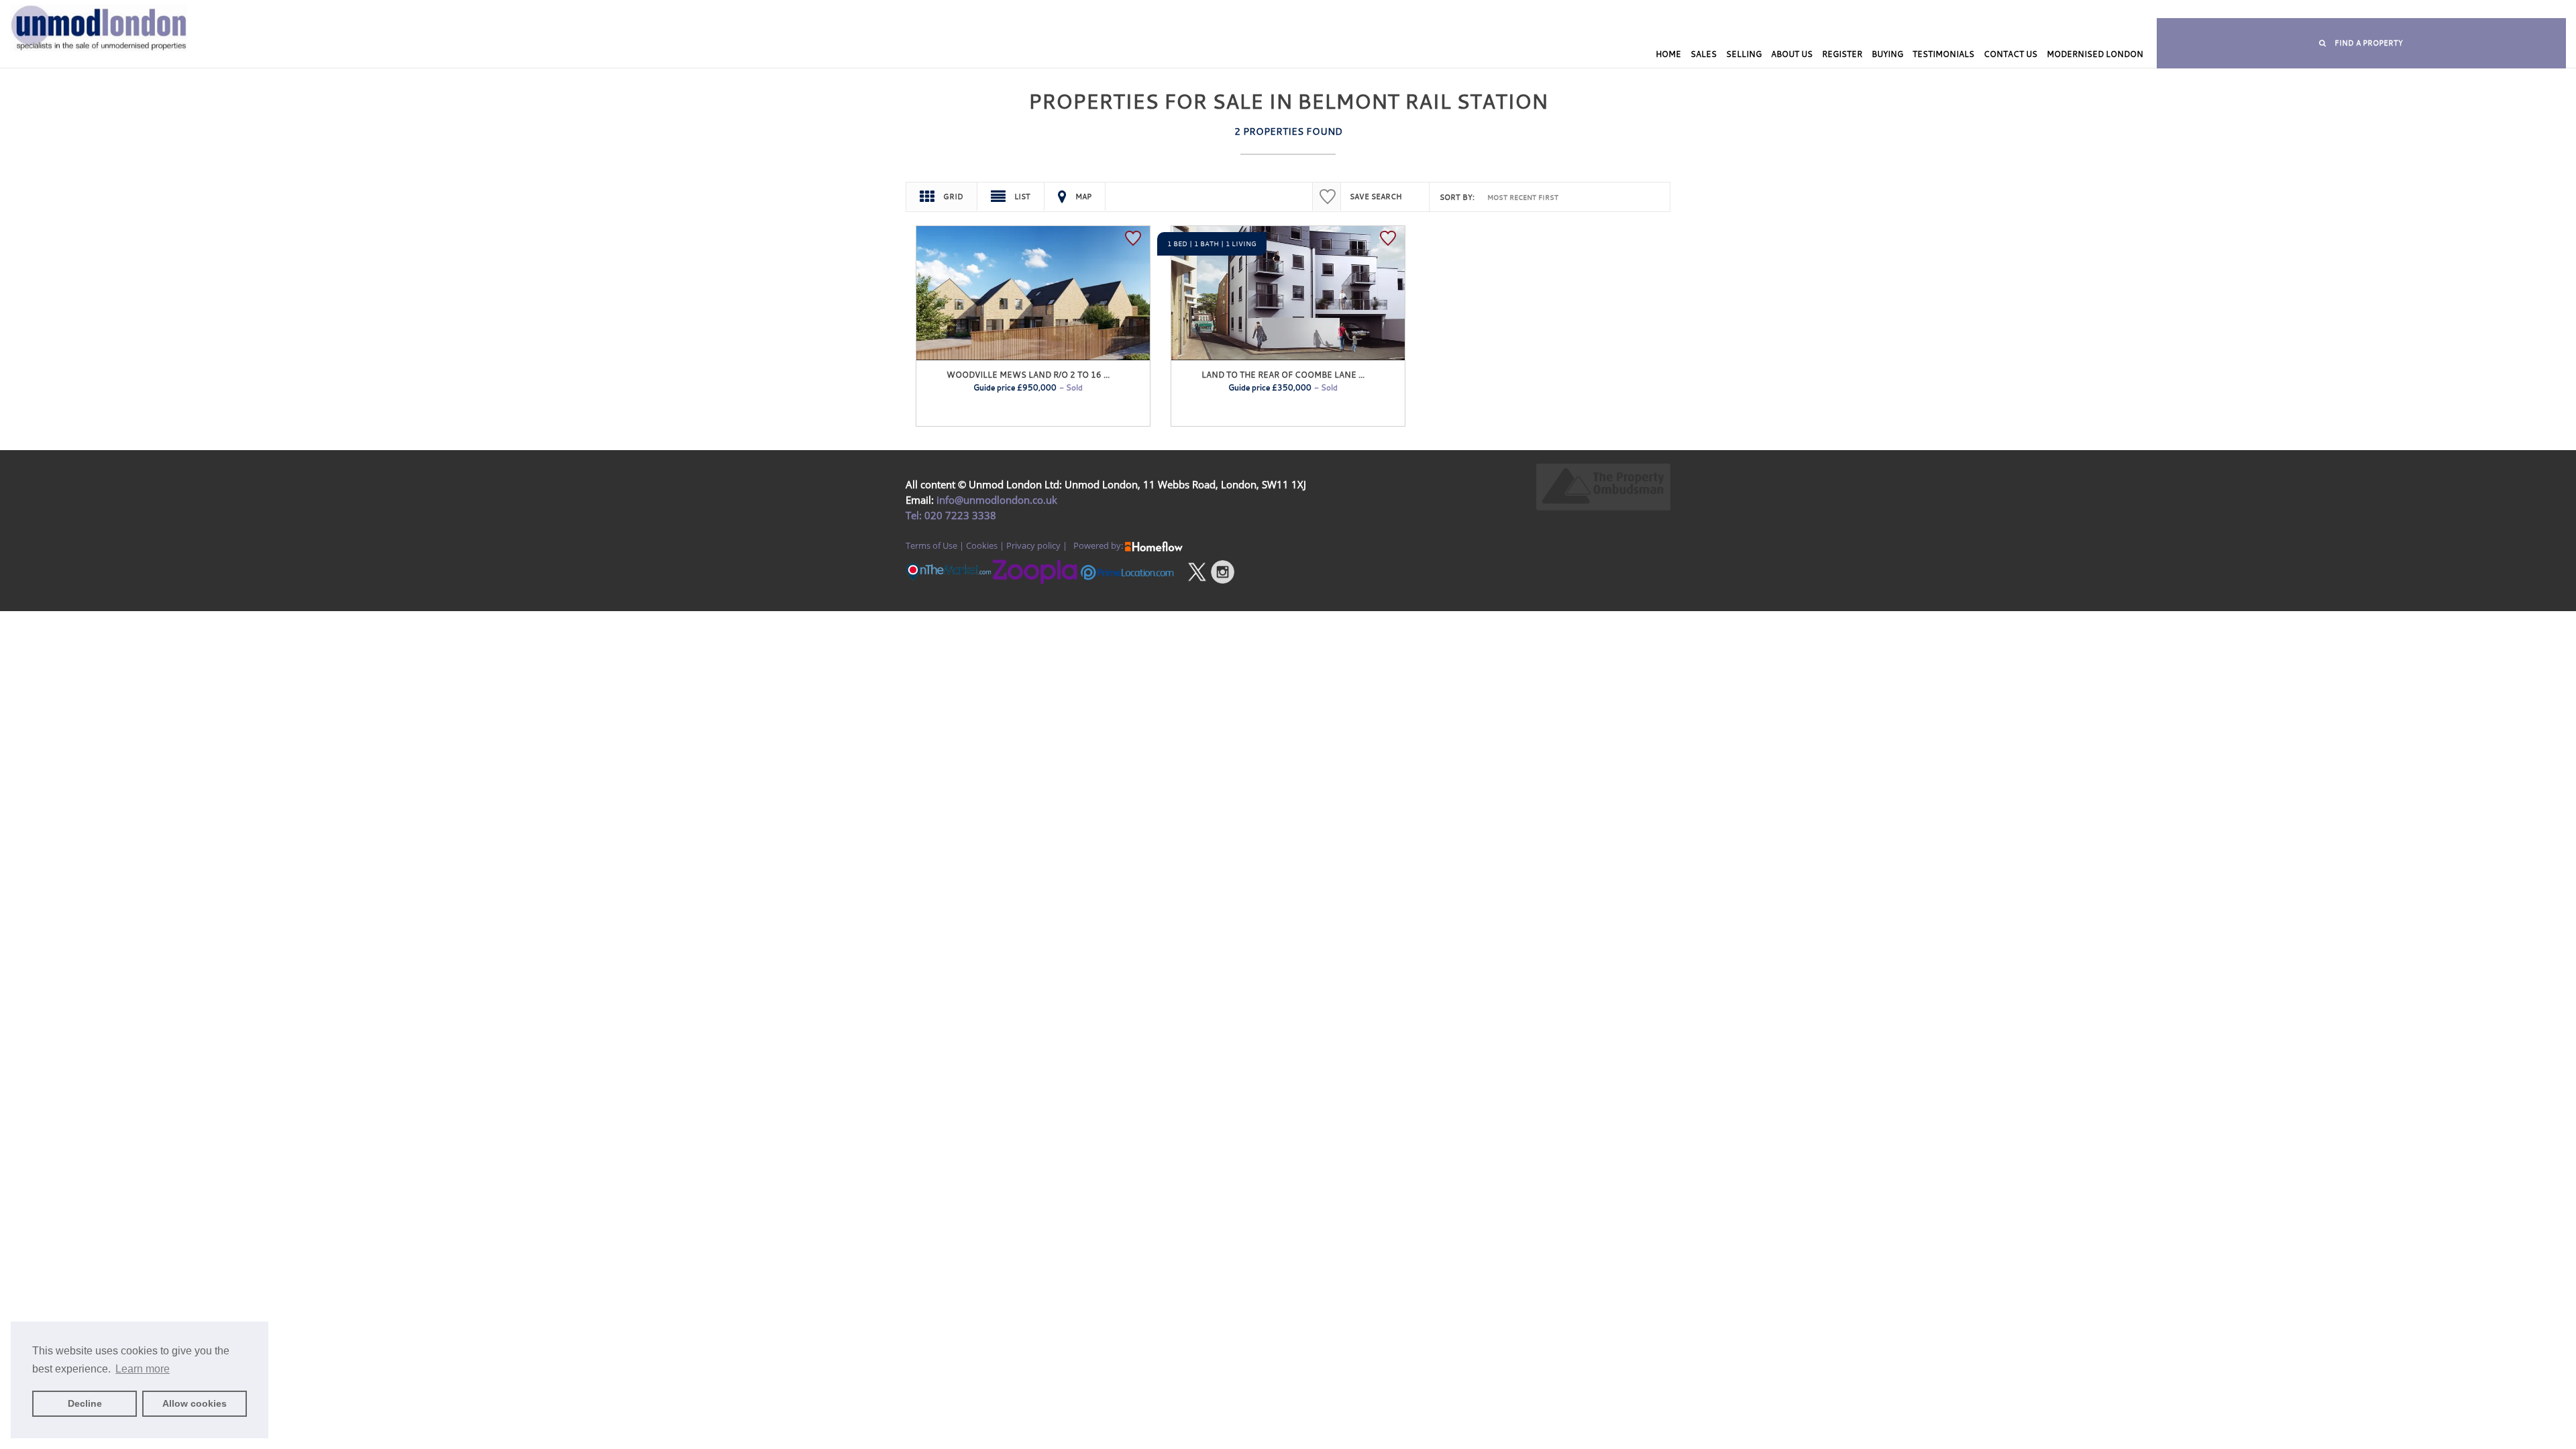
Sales (1704, 54)
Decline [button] (85, 1403)
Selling (1744, 54)
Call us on (1473, 10)
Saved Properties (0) (1283, 10)
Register (1842, 54)
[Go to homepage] (215, 52)
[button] (2361, 43)
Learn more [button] (143, 1369)
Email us (1607, 10)
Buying (1887, 54)
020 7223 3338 (959, 515)
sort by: (1457, 197)
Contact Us (2010, 54)
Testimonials (1943, 54)
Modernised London (2095, 54)
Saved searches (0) (1374, 10)
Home (1668, 54)
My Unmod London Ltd (1186, 10)
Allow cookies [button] (195, 1403)
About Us (1792, 54)
